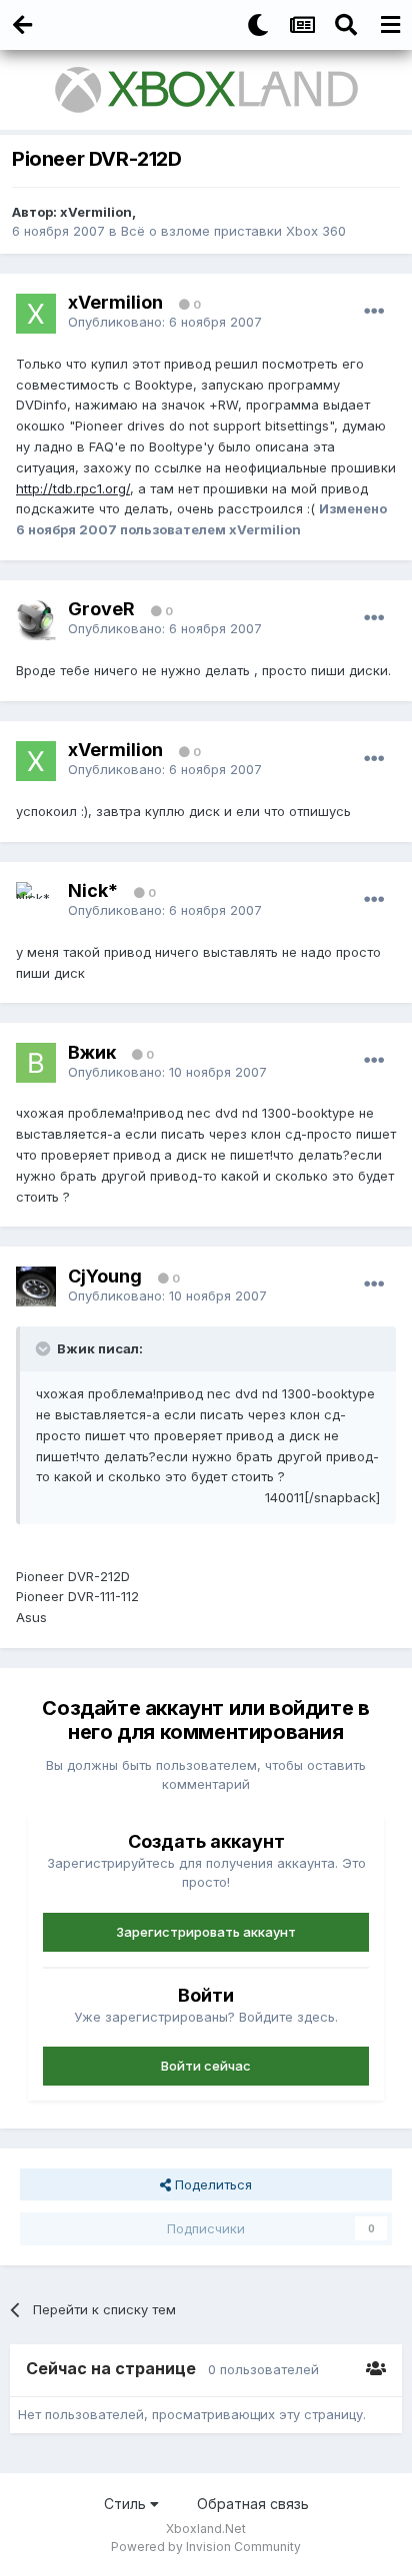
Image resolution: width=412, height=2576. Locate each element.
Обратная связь (253, 2504)
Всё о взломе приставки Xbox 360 (233, 231)
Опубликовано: (165, 322)
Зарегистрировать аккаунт (206, 1932)
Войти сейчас (206, 2066)
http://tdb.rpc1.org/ (73, 488)
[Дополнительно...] (374, 312)
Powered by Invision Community (206, 2547)
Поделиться (211, 2184)
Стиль (127, 2504)
